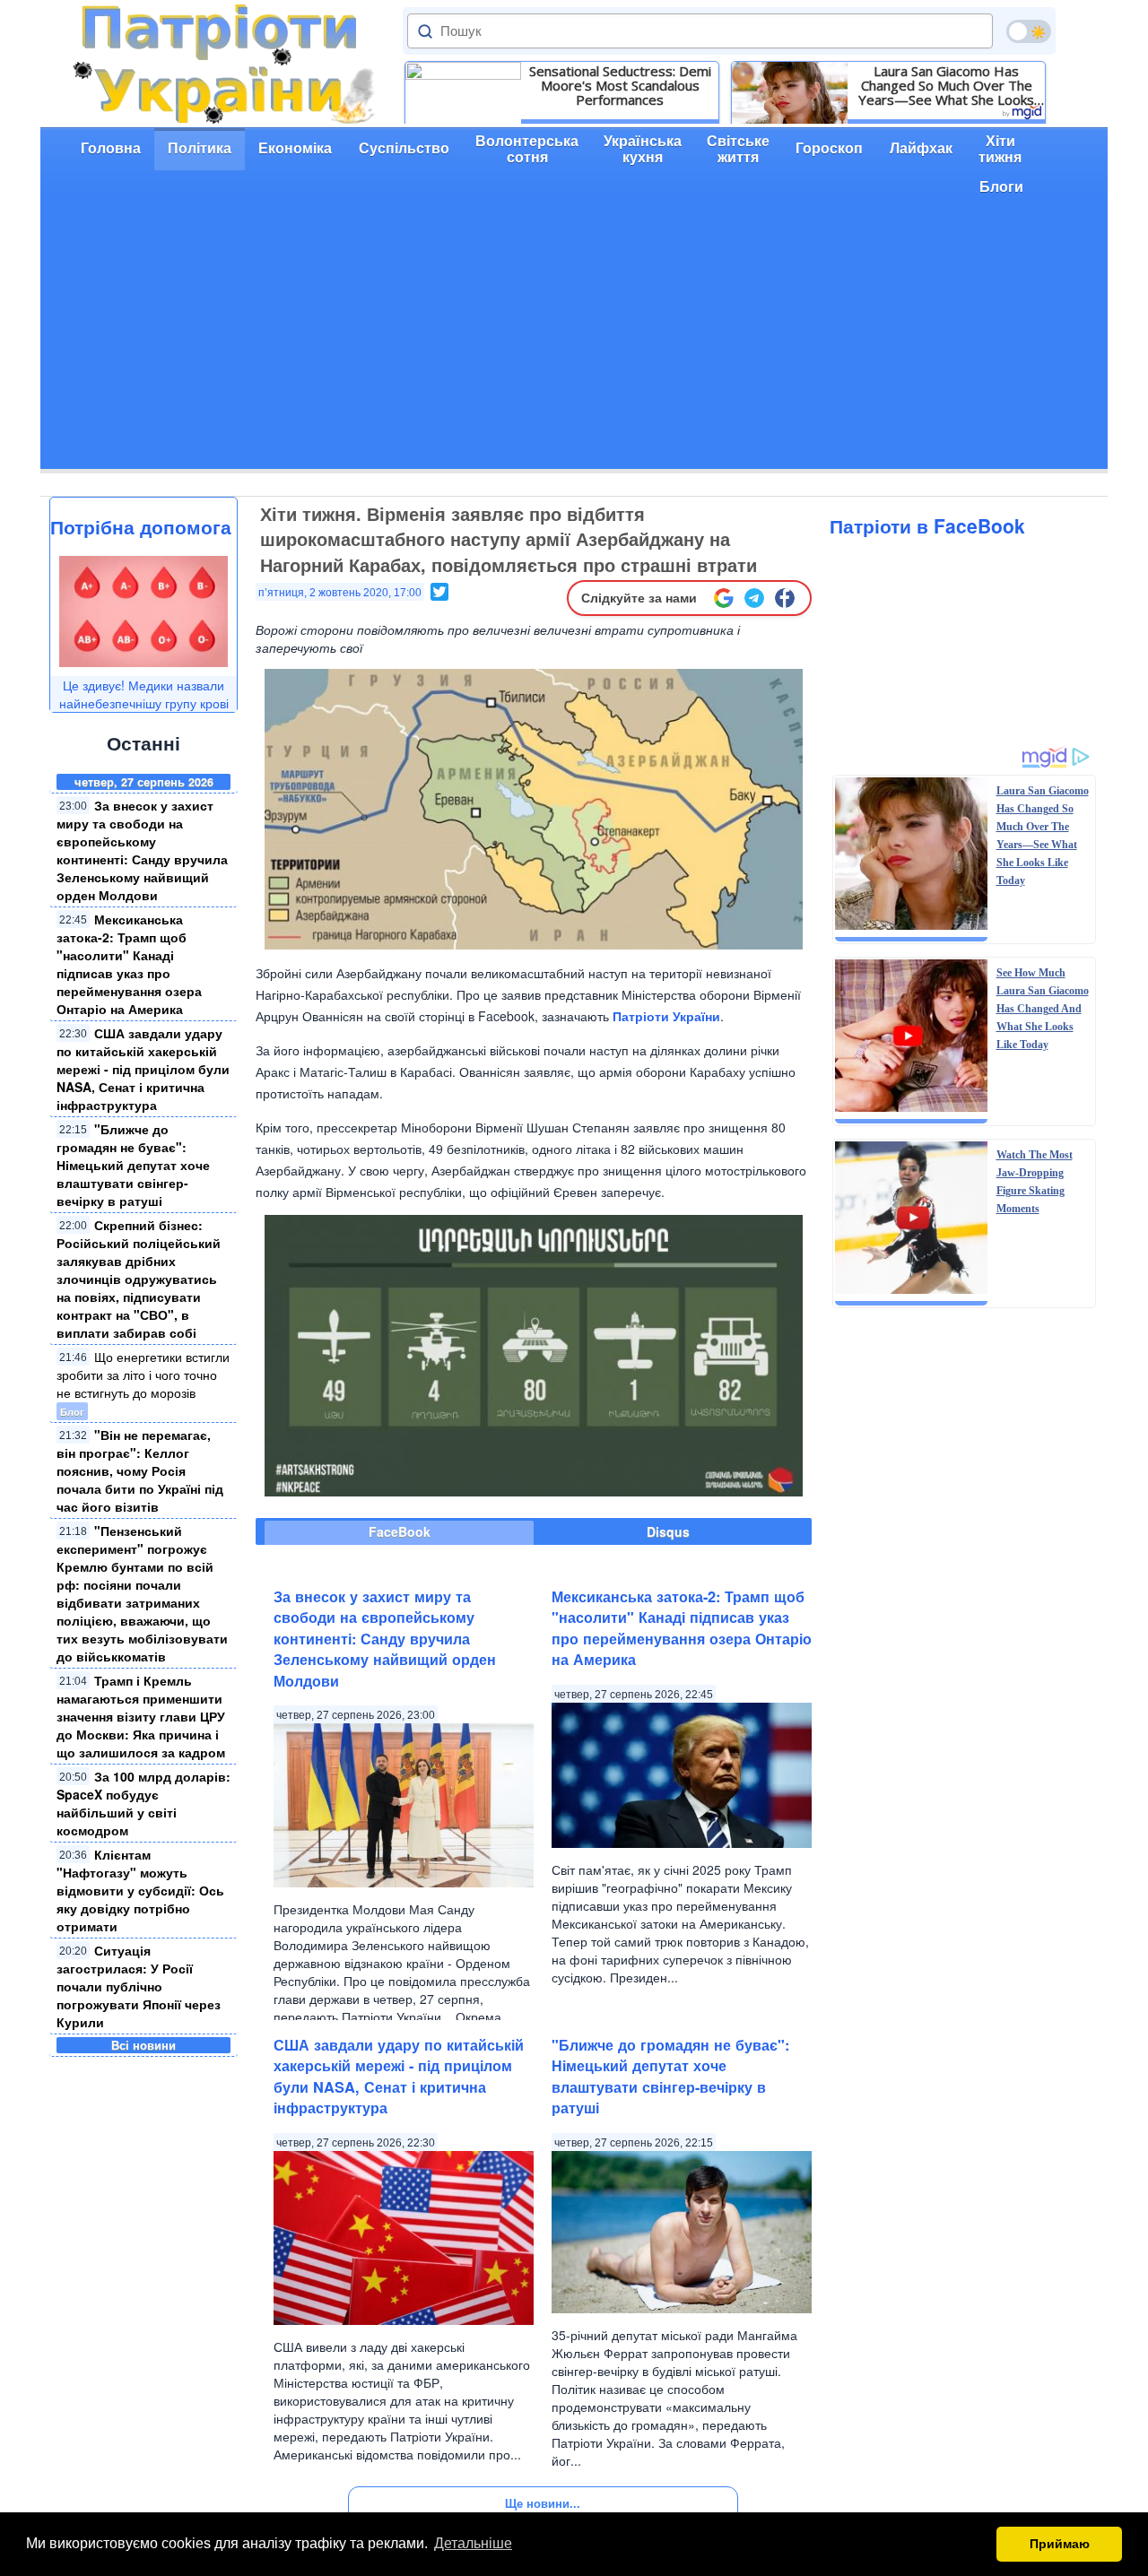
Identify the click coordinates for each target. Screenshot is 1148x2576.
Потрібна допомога (141, 526)
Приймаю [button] (1060, 2544)
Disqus (668, 1531)
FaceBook (400, 1531)
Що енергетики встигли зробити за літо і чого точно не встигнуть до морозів (143, 1375)
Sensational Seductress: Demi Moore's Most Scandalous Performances (620, 85)
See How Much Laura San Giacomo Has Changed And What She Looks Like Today (1043, 1009)
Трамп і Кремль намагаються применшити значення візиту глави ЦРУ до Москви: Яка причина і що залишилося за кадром (141, 1716)
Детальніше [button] (473, 2543)
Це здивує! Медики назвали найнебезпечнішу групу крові (144, 694)
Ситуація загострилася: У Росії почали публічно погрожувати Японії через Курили (139, 1986)
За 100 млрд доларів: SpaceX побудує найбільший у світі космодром (143, 1803)
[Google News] (724, 598)
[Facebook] (785, 598)
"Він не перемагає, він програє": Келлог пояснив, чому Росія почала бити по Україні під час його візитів (140, 1470)
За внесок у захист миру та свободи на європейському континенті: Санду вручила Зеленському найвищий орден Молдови (142, 850)
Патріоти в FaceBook (927, 525)
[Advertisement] (574, 343)
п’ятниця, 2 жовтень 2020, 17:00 (340, 593)
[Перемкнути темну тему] (1029, 31)
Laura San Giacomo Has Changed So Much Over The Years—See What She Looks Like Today (946, 85)
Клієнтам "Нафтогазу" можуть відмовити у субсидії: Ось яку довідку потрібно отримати (140, 1890)
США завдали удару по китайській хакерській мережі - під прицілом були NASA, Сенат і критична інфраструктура (143, 1069)
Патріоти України (666, 1016)
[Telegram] (754, 598)
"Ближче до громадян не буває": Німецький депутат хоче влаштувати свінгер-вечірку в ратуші (133, 1165)
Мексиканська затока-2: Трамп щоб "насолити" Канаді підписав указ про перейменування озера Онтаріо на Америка (129, 964)
